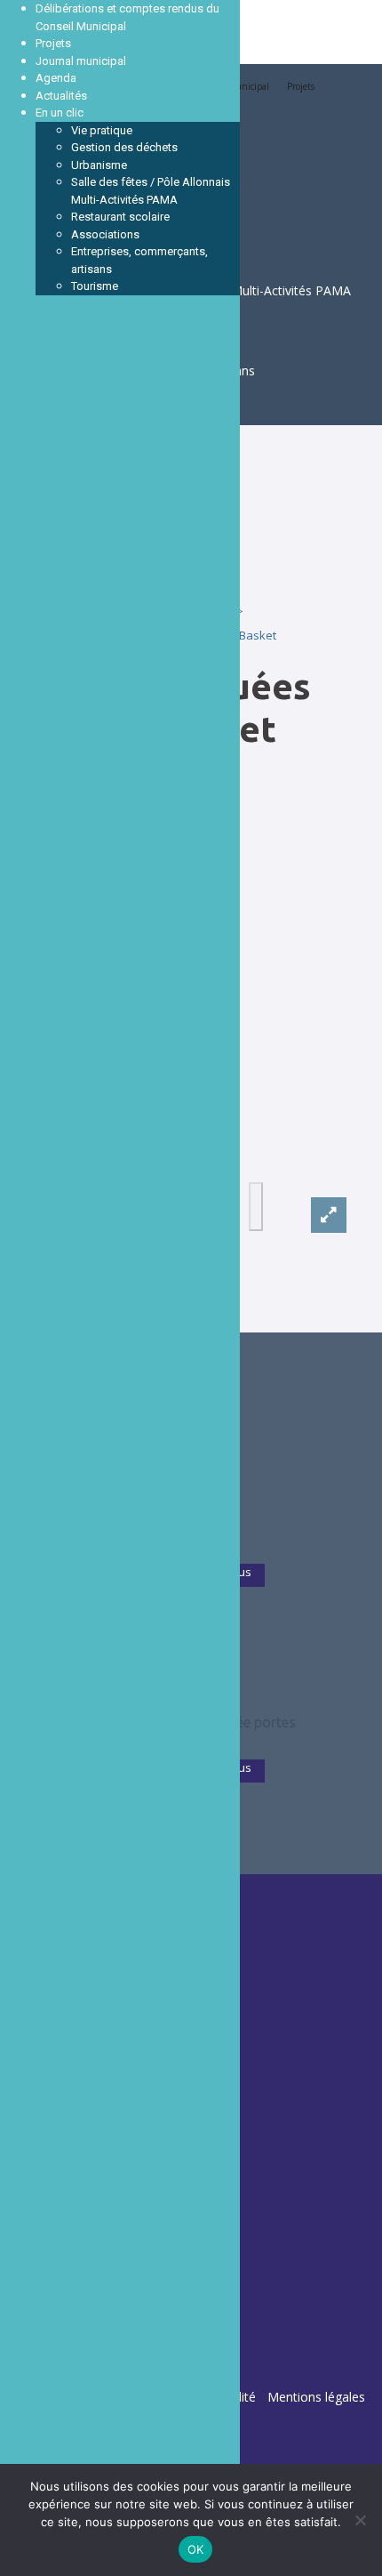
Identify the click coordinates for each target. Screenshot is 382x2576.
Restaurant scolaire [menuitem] (120, 217)
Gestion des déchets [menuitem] (124, 147)
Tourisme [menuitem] (95, 286)
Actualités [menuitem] (61, 96)
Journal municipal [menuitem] (81, 61)
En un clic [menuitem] (60, 113)
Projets (301, 86)
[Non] (360, 2520)
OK (196, 2549)
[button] (256, 1207)
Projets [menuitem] (53, 43)
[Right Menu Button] (18, 18)
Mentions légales (316, 2397)
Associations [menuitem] (105, 234)
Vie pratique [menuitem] (102, 130)
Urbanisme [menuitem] (99, 165)
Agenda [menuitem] (56, 78)
